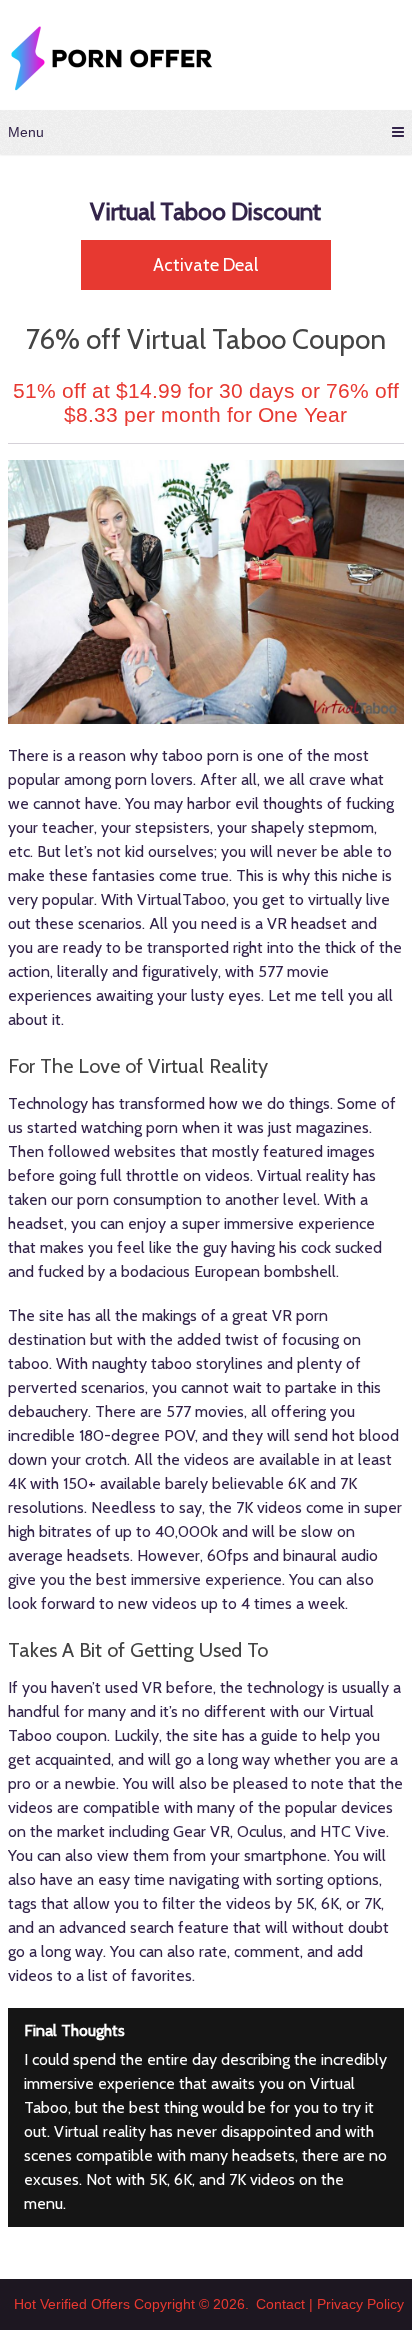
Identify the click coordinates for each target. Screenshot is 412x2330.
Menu (26, 132)
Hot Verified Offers (72, 2304)
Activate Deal (205, 265)
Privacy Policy (360, 2304)
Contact (280, 2304)
